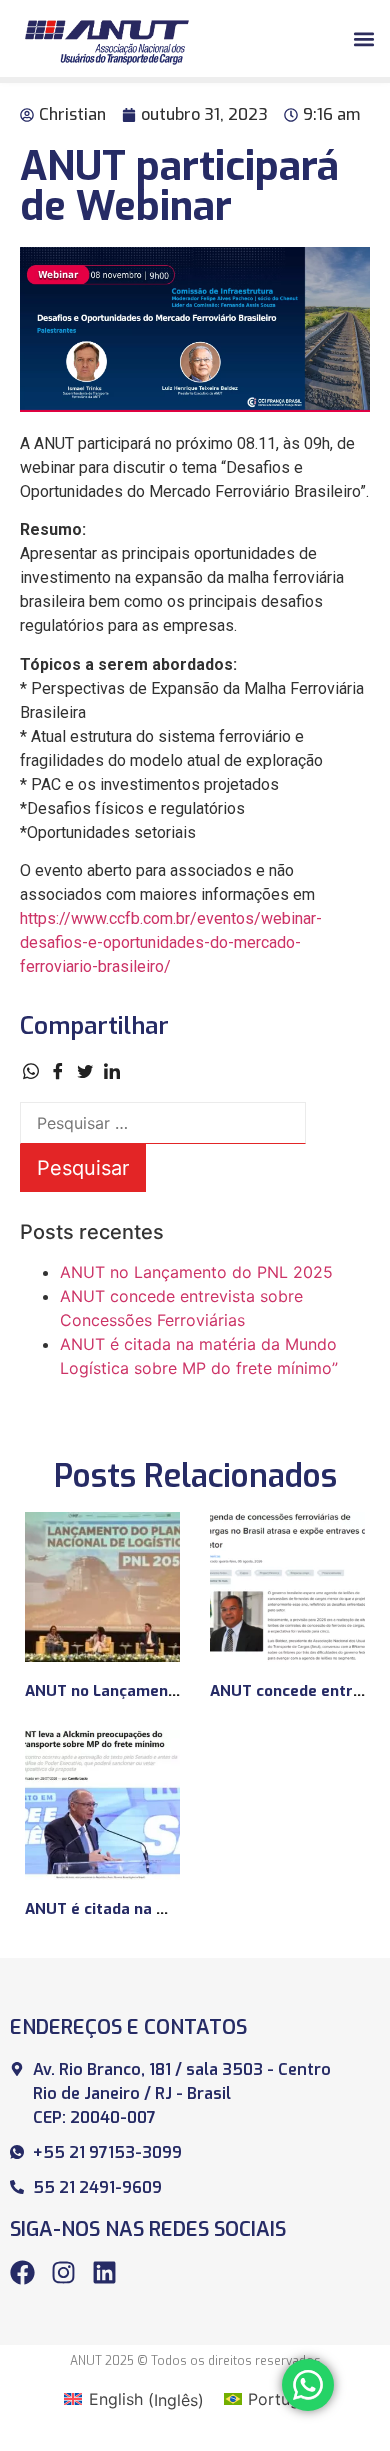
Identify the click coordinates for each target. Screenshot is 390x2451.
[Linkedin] (104, 2272)
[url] (102, 1587)
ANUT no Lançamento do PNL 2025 (196, 1272)
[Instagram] (63, 2272)
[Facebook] (22, 2272)
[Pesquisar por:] (163, 1123)
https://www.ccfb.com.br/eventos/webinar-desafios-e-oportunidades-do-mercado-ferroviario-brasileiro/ (171, 942)
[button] (363, 38)
